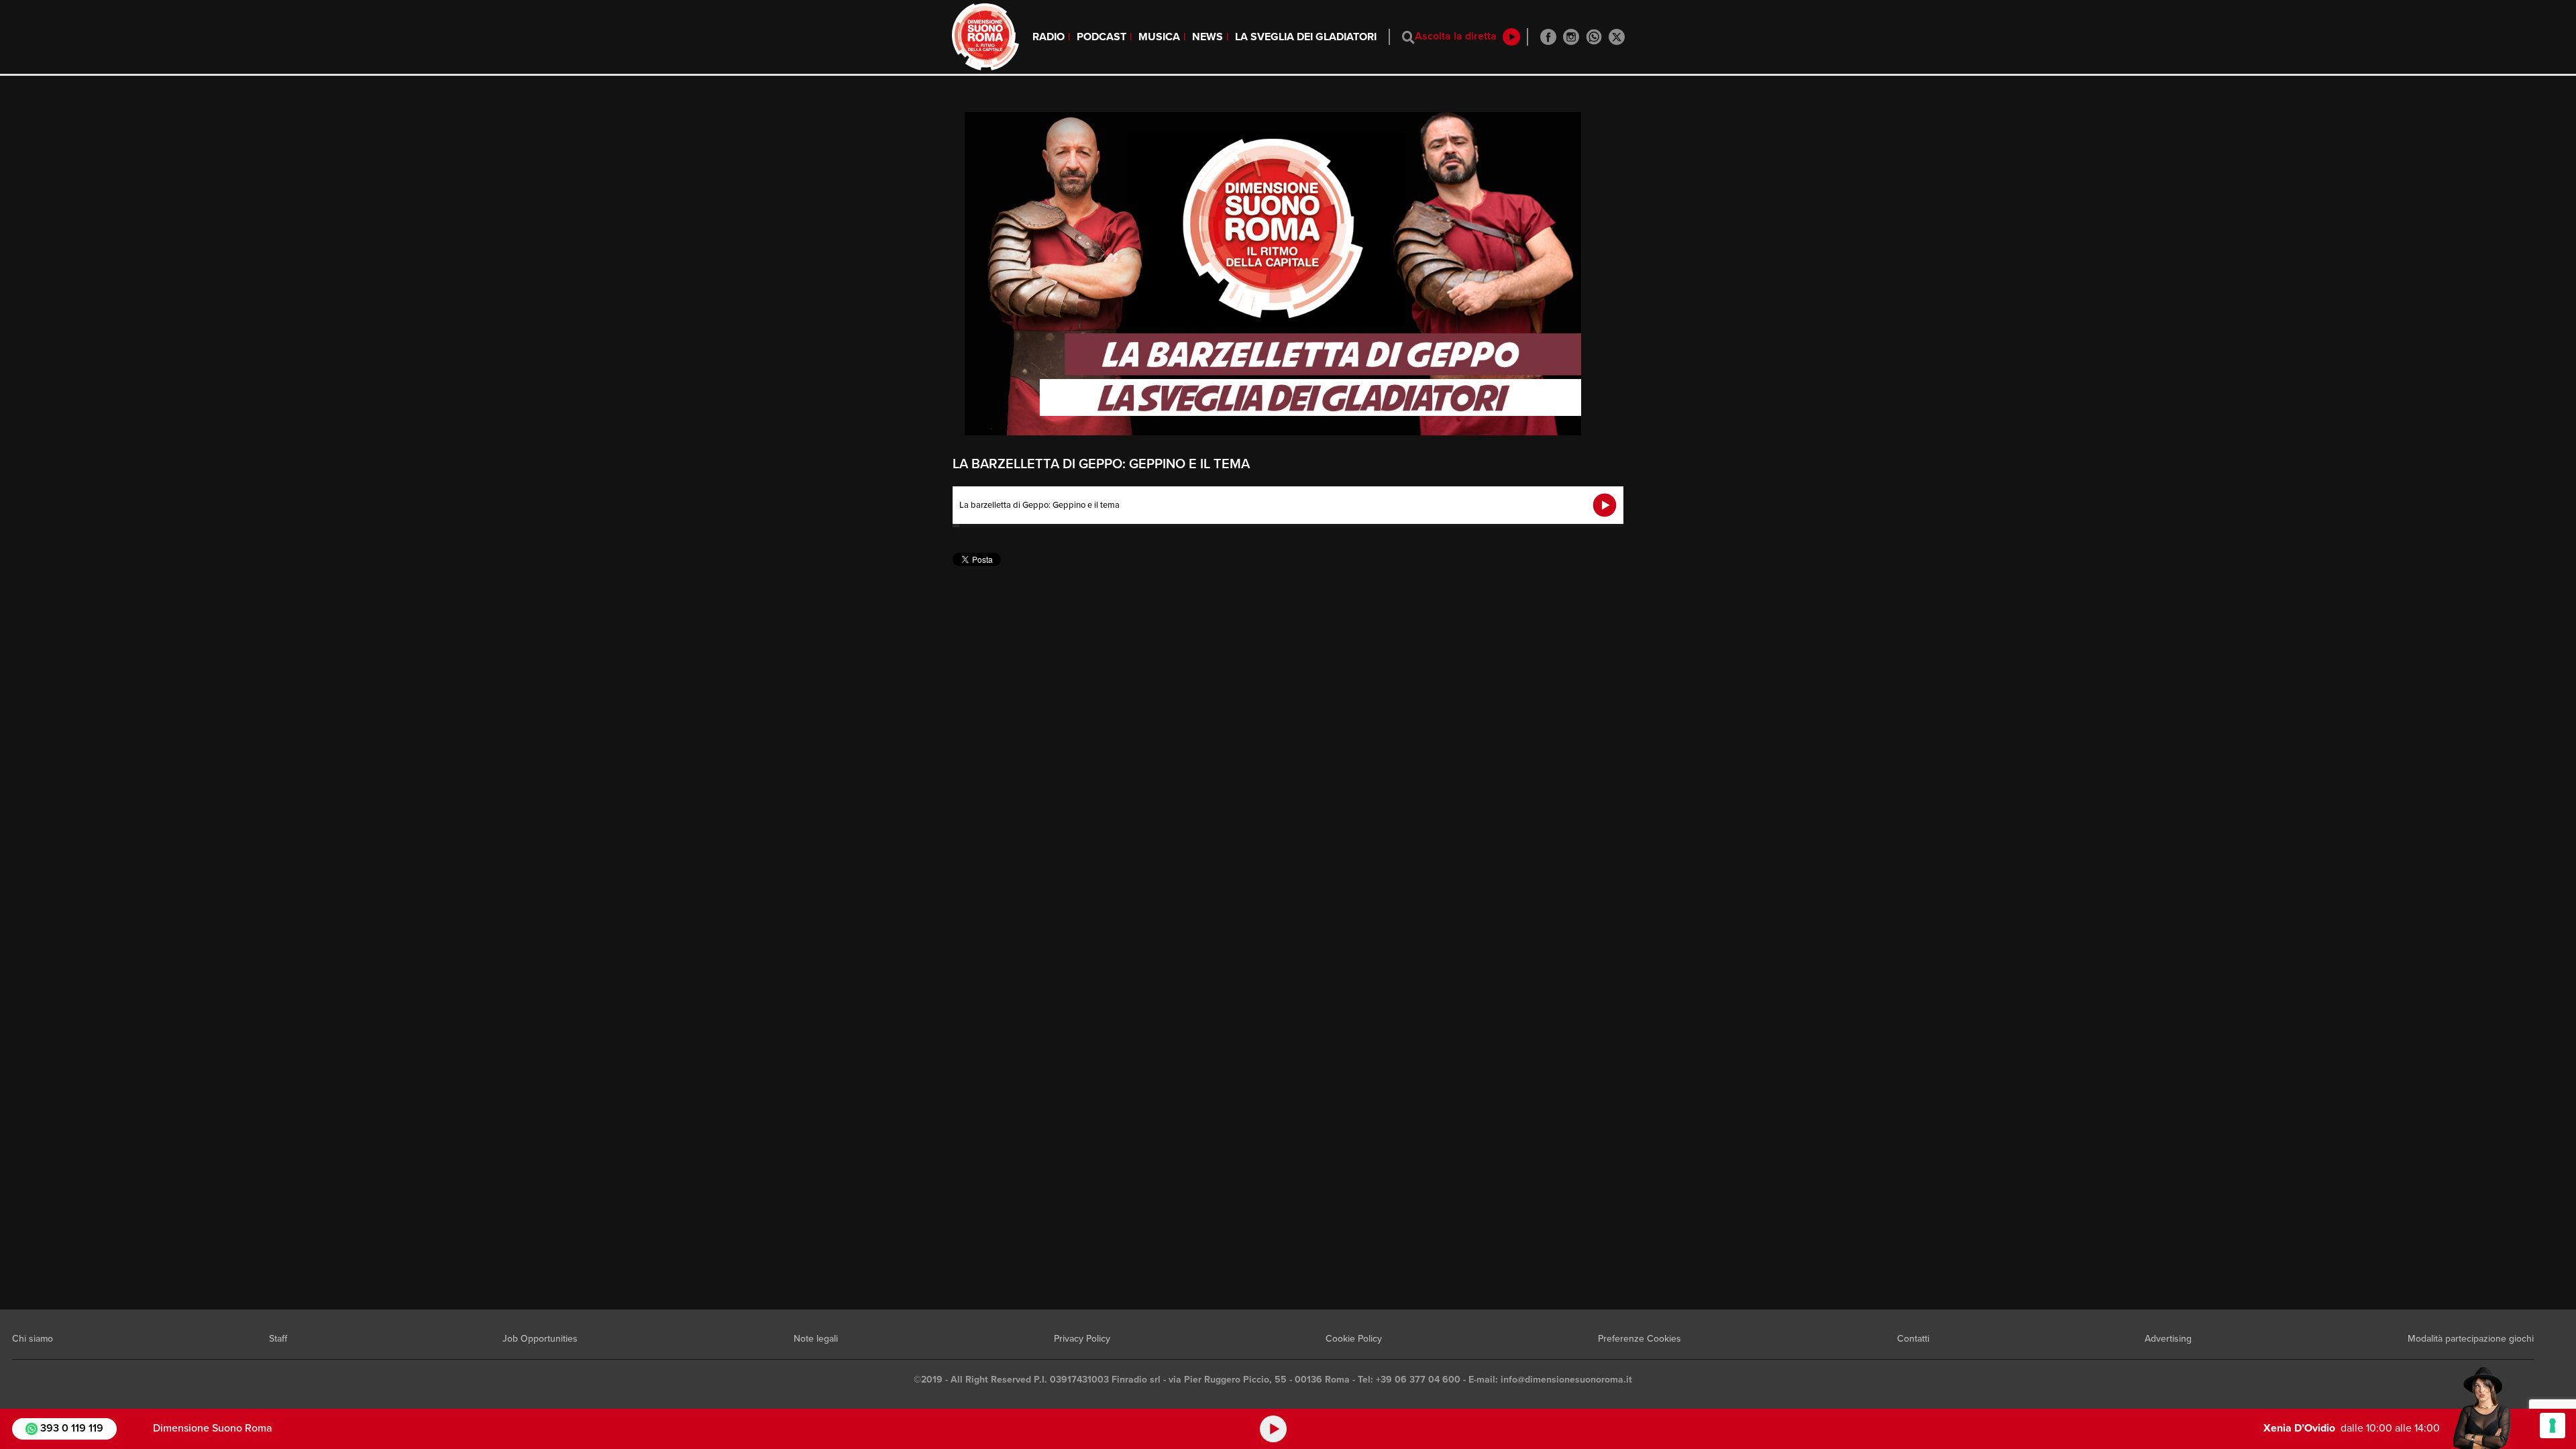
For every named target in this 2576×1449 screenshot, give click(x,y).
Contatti (1913, 1339)
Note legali (816, 1339)
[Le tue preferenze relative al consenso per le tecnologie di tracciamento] (2553, 1426)
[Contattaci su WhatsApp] (1594, 37)
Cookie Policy (1354, 1339)
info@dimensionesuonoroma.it (1566, 1380)
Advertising (2168, 1339)
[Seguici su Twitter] (1617, 37)
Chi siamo (33, 1339)
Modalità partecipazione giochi (2471, 1339)
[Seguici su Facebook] (1548, 37)
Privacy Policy (1082, 1339)
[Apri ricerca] (1408, 37)
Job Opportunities (540, 1339)
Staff (278, 1339)
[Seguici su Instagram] (1571, 37)
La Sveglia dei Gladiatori (1306, 37)
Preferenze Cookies (1640, 1339)
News (1207, 37)
